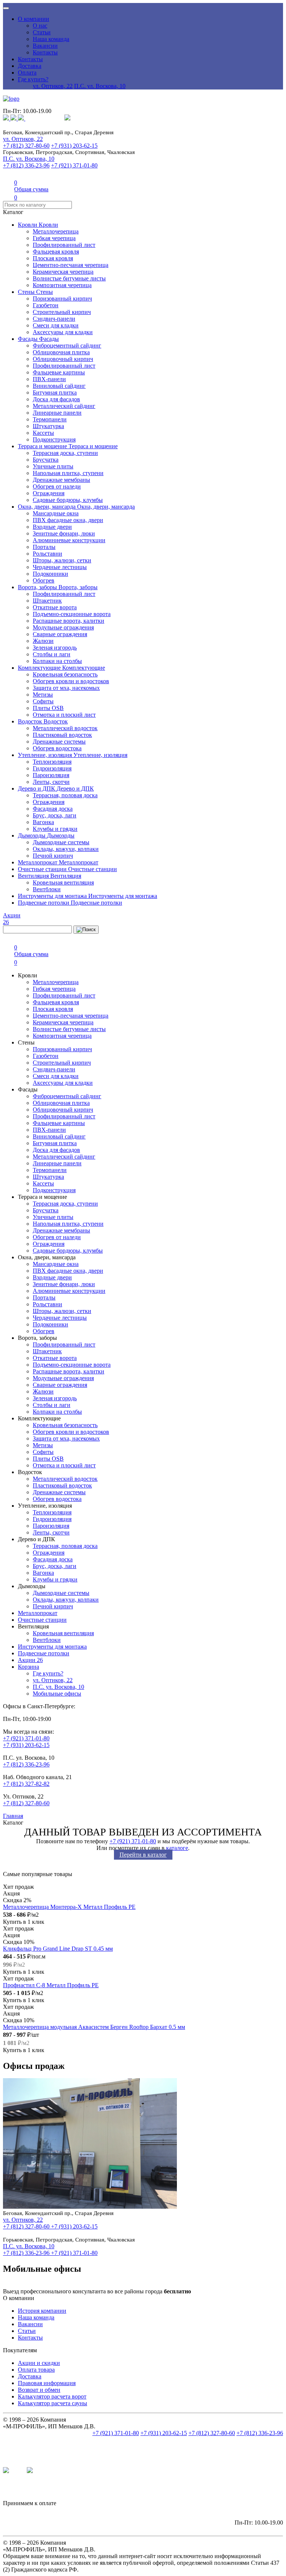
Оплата (27, 73)
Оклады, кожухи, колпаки (66, 849)
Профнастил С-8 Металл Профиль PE (51, 1985)
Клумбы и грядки (55, 829)
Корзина (28, 1667)
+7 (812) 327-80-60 (26, 146)
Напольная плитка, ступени (68, 473)
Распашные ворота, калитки (69, 621)
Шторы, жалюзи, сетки (62, 560)
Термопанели (50, 419)
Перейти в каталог (143, 1855)
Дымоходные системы (61, 842)
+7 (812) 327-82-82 (26, 1784)
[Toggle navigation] (6, 8)
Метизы (43, 695)
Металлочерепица (56, 231)
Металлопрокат (38, 862)
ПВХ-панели (49, 379)
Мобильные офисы (57, 1694)
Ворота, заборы (38, 587)
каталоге (177, 1848)
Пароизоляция (51, 775)
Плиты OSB (48, 708)
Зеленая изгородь (55, 648)
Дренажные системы (59, 742)
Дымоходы (32, 835)
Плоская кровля (53, 258)
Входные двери (52, 527)
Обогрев (44, 580)
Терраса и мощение (43, 446)
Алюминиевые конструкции (69, 540)
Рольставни (47, 554)
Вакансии (45, 46)
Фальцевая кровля (56, 252)
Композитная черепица (62, 285)
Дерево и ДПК (37, 788)
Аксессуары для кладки (63, 332)
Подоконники (50, 574)
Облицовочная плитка (61, 352)
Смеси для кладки (56, 325)
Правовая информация (47, 2383)
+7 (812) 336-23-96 (26, 165)
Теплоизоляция (52, 762)
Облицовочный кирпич (63, 359)
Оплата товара (36, 2370)
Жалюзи (43, 641)
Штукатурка (48, 426)
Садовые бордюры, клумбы (68, 500)
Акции (30, 1660)
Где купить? (33, 79)
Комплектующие (40, 668)
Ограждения (49, 493)
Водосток (31, 721)
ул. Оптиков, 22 (53, 86)
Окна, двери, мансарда (47, 507)
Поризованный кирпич (62, 299)
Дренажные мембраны (61, 480)
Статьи (42, 32)
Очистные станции (43, 869)
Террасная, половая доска (65, 795)
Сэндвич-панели (54, 319)
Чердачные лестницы (60, 567)
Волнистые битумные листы (69, 278)
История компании (42, 2311)
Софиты (43, 701)
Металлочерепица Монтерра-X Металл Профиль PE (69, 1907)
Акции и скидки (39, 2363)
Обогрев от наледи (57, 486)
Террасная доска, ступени (65, 453)
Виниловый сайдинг (59, 386)
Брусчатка (46, 460)
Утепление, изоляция (46, 755)
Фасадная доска (53, 809)
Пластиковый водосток (62, 735)
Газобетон (46, 305)
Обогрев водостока (57, 748)
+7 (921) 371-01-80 (74, 165)
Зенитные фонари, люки (64, 533)
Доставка (30, 66)
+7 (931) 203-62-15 (74, 146)
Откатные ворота (55, 607)
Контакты (45, 52)
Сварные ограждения (60, 634)
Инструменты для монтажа (53, 896)
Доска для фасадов (56, 399)
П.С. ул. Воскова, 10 (100, 86)
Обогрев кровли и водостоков (71, 681)
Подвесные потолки (44, 903)
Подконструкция (54, 439)
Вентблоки (47, 889)
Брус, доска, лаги (55, 815)
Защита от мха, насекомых (66, 688)
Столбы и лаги (52, 654)
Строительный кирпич (62, 312)
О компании (34, 19)
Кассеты (43, 433)
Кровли (28, 225)
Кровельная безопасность (65, 674)
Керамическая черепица (63, 272)
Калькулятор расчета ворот (52, 2396)
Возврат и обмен (39, 2390)
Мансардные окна (56, 513)
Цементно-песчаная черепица (71, 265)
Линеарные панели (57, 413)
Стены (27, 292)
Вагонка (43, 822)
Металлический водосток (65, 728)
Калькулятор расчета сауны (53, 2403)
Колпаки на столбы (57, 661)
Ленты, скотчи (51, 782)
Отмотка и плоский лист (64, 715)
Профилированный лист (64, 245)
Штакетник (47, 601)
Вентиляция (34, 876)
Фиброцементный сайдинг (67, 345)
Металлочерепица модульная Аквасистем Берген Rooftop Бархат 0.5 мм (94, 2027)
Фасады (28, 339)
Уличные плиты (53, 466)
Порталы (44, 547)
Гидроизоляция (52, 768)
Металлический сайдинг (64, 406)
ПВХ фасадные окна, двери (68, 520)
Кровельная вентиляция (63, 882)
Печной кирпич (53, 856)
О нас (40, 26)
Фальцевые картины (59, 372)
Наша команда (51, 39)
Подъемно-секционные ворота (72, 614)
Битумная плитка (55, 392)
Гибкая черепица (54, 238)
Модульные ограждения (63, 627)
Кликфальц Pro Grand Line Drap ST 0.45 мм (58, 1949)
